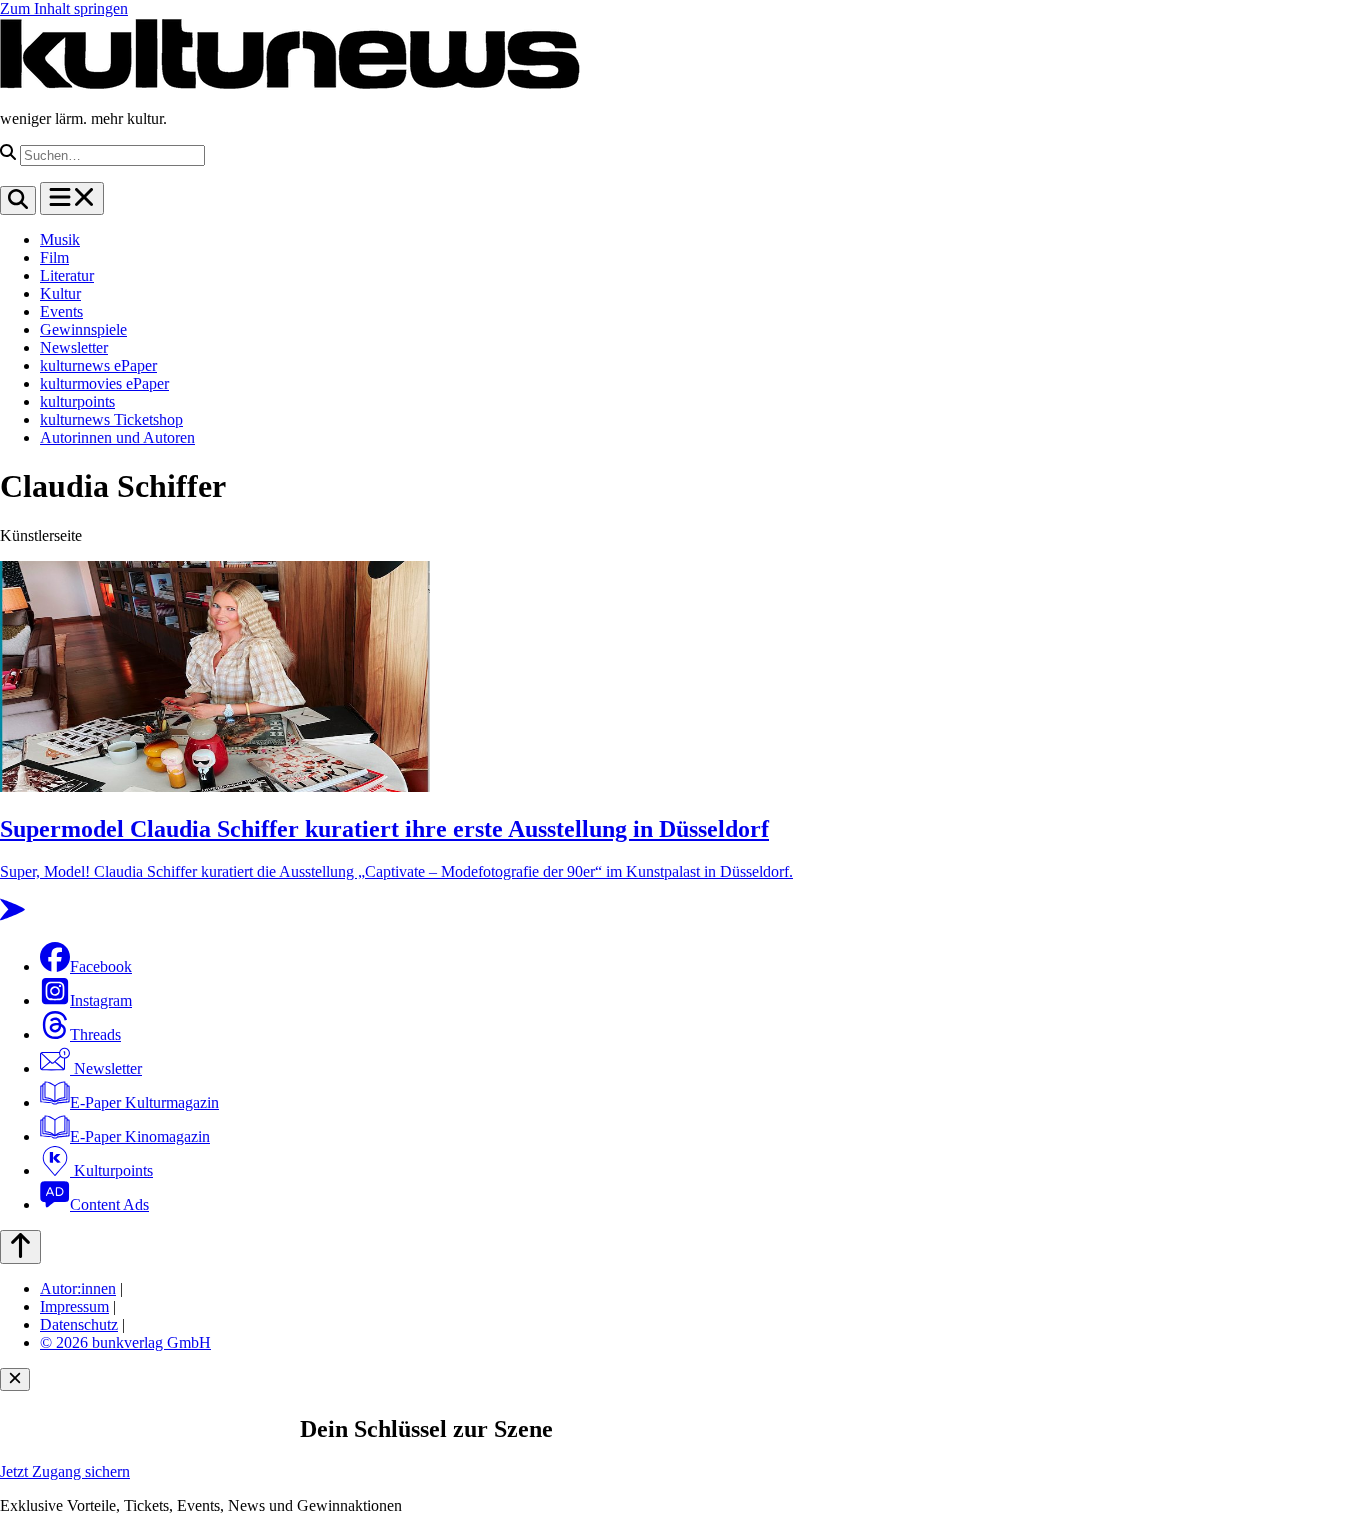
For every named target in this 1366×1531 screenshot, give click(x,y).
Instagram (101, 1000)
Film (54, 257)
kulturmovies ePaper (104, 383)
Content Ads (109, 1204)
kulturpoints (77, 401)
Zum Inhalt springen (64, 8)
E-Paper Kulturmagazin (144, 1102)
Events (61, 311)
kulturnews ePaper (98, 365)
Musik (60, 239)
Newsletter (74, 347)
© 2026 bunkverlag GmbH (125, 1342)
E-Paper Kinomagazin (140, 1136)
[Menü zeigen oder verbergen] (72, 198)
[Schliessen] (15, 1379)
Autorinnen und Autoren (117, 437)
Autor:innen (78, 1288)
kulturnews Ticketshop (111, 419)
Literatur (67, 275)
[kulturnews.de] (290, 84)
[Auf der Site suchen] (18, 200)
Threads (95, 1034)
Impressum (74, 1306)
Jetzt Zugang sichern (65, 1471)
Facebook (101, 966)
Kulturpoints (111, 1170)
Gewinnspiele (83, 329)
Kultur (60, 293)
